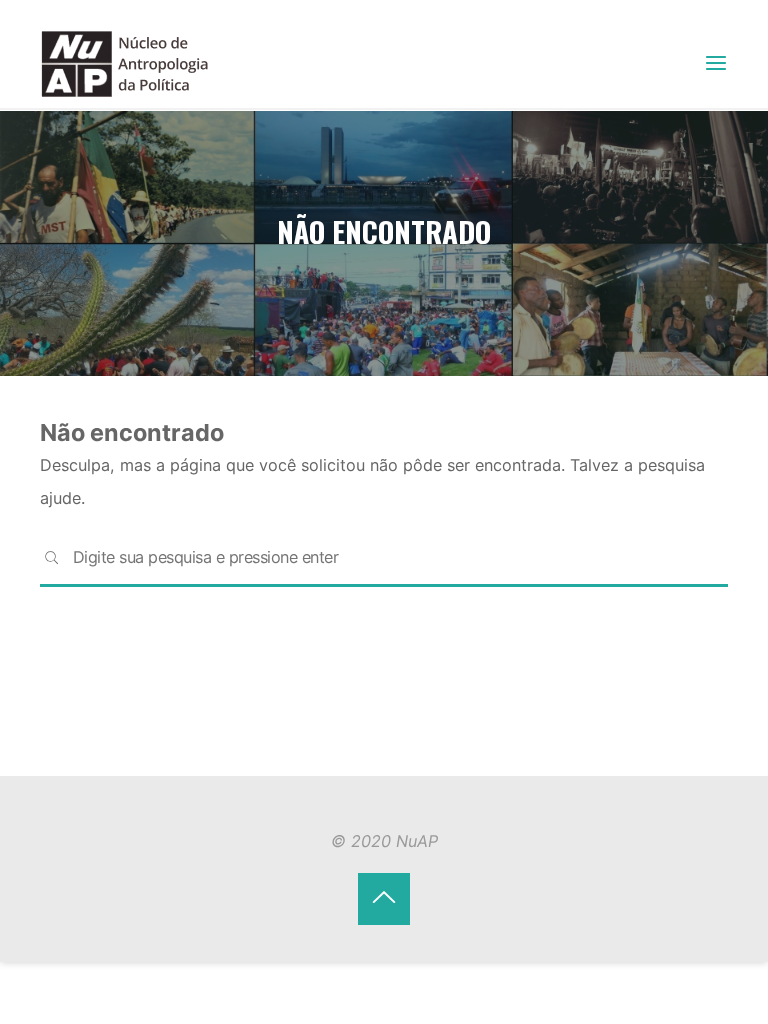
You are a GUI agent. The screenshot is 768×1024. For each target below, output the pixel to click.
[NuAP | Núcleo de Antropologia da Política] (125, 62)
